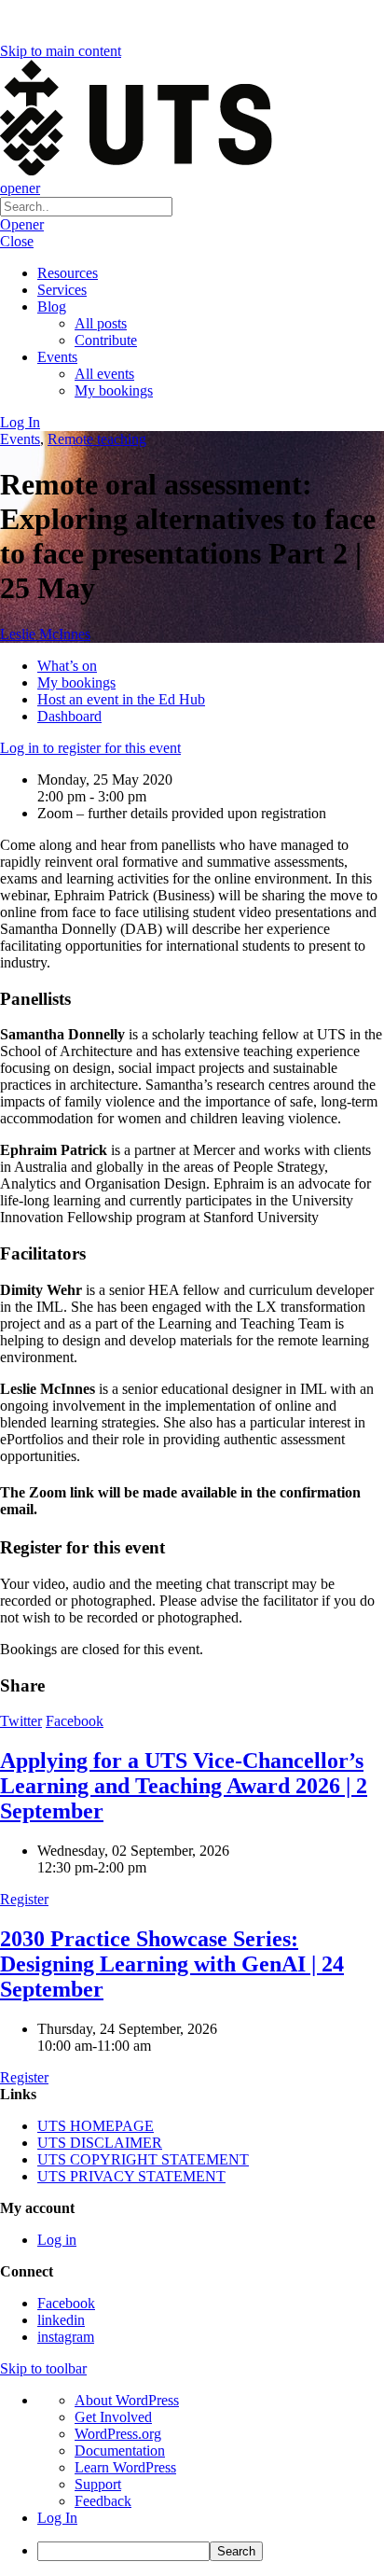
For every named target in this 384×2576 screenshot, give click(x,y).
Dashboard (69, 716)
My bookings (114, 390)
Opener (22, 224)
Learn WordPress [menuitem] (125, 2467)
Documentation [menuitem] (120, 2451)
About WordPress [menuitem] (127, 2400)
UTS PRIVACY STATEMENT (131, 2176)
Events (57, 357)
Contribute (106, 340)
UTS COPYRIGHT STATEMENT (143, 2159)
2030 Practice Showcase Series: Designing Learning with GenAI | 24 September (172, 1964)
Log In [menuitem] (57, 2518)
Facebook (75, 1721)
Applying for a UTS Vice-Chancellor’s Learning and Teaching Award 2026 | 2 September (184, 1786)
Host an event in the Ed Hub (121, 699)
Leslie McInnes (45, 634)
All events (104, 374)
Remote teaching (97, 439)
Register (24, 1899)
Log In (20, 422)
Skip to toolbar (43, 2368)
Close (17, 241)
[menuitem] (211, 2551)
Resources (68, 273)
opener (20, 188)
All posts (101, 323)
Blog (52, 306)
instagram (66, 2337)
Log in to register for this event (90, 748)
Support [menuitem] (98, 2484)
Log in (57, 2240)
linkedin (61, 2320)
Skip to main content (61, 51)
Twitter (21, 1721)
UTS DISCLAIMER (100, 2143)
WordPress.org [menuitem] (118, 2434)
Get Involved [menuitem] (113, 2417)
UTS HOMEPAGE (96, 2126)
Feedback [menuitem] (103, 2501)
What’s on (67, 666)
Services (62, 290)
